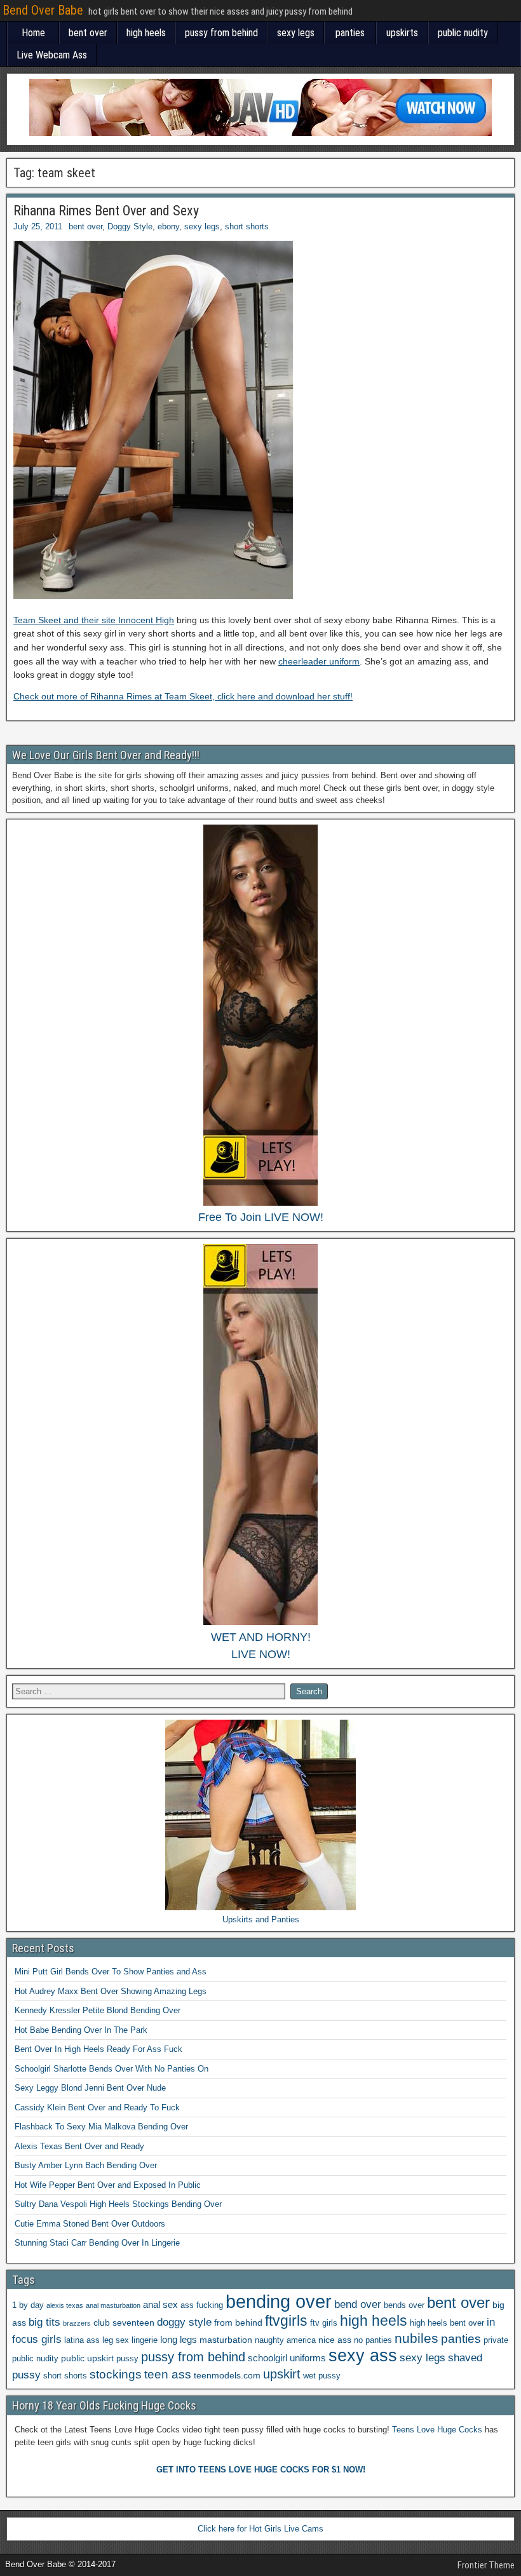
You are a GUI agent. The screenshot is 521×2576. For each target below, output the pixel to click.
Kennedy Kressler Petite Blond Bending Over (98, 2010)
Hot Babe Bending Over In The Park (81, 2030)
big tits (44, 2322)
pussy (127, 2359)
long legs (179, 2339)
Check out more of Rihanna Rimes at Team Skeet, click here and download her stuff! (183, 696)
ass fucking (202, 2305)
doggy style (184, 2322)
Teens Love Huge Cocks (437, 2430)
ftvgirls (286, 2321)
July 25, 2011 (38, 226)
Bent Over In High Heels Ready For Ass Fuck (98, 2049)
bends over (404, 2305)
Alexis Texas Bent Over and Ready (79, 2146)
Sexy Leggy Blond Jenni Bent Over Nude (90, 2088)
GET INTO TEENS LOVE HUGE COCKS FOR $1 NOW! (261, 2470)
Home (33, 33)
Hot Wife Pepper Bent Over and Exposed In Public (108, 2185)
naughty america (285, 2340)
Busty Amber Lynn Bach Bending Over (86, 2165)
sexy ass (363, 2355)
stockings (116, 2374)
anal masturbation (113, 2305)
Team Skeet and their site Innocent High (94, 620)
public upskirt (87, 2358)
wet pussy (322, 2376)
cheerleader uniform (319, 661)
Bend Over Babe (43, 10)
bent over (88, 33)
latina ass (82, 2340)
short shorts (247, 226)
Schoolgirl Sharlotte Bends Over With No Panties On (112, 2069)
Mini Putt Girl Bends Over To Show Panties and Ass (111, 1972)
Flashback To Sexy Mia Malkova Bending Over (101, 2127)
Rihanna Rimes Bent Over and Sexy (106, 211)
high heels (146, 33)
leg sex (116, 2340)
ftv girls (324, 2323)
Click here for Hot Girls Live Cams (260, 2529)
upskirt (282, 2374)
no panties (373, 2340)
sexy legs (296, 33)
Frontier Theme (486, 2565)
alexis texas (65, 2305)
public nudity (463, 33)
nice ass (335, 2340)
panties (350, 33)
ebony (168, 226)
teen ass (168, 2374)
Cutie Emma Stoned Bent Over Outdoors (90, 2224)
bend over (358, 2304)
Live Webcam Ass (52, 55)
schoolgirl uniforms (287, 2358)
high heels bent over (447, 2323)
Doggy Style (130, 226)
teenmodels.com (227, 2375)
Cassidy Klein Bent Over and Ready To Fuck (97, 2107)
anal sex (160, 2304)
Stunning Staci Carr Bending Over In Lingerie (97, 2243)
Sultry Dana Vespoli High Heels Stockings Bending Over (118, 2204)
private (496, 2340)
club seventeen (124, 2323)
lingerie (145, 2340)
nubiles (416, 2338)
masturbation (226, 2340)
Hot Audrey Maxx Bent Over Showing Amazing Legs (111, 1991)
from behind (238, 2323)
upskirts (402, 33)
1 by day (28, 2305)
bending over (279, 2301)
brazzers (77, 2323)
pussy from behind (221, 33)
